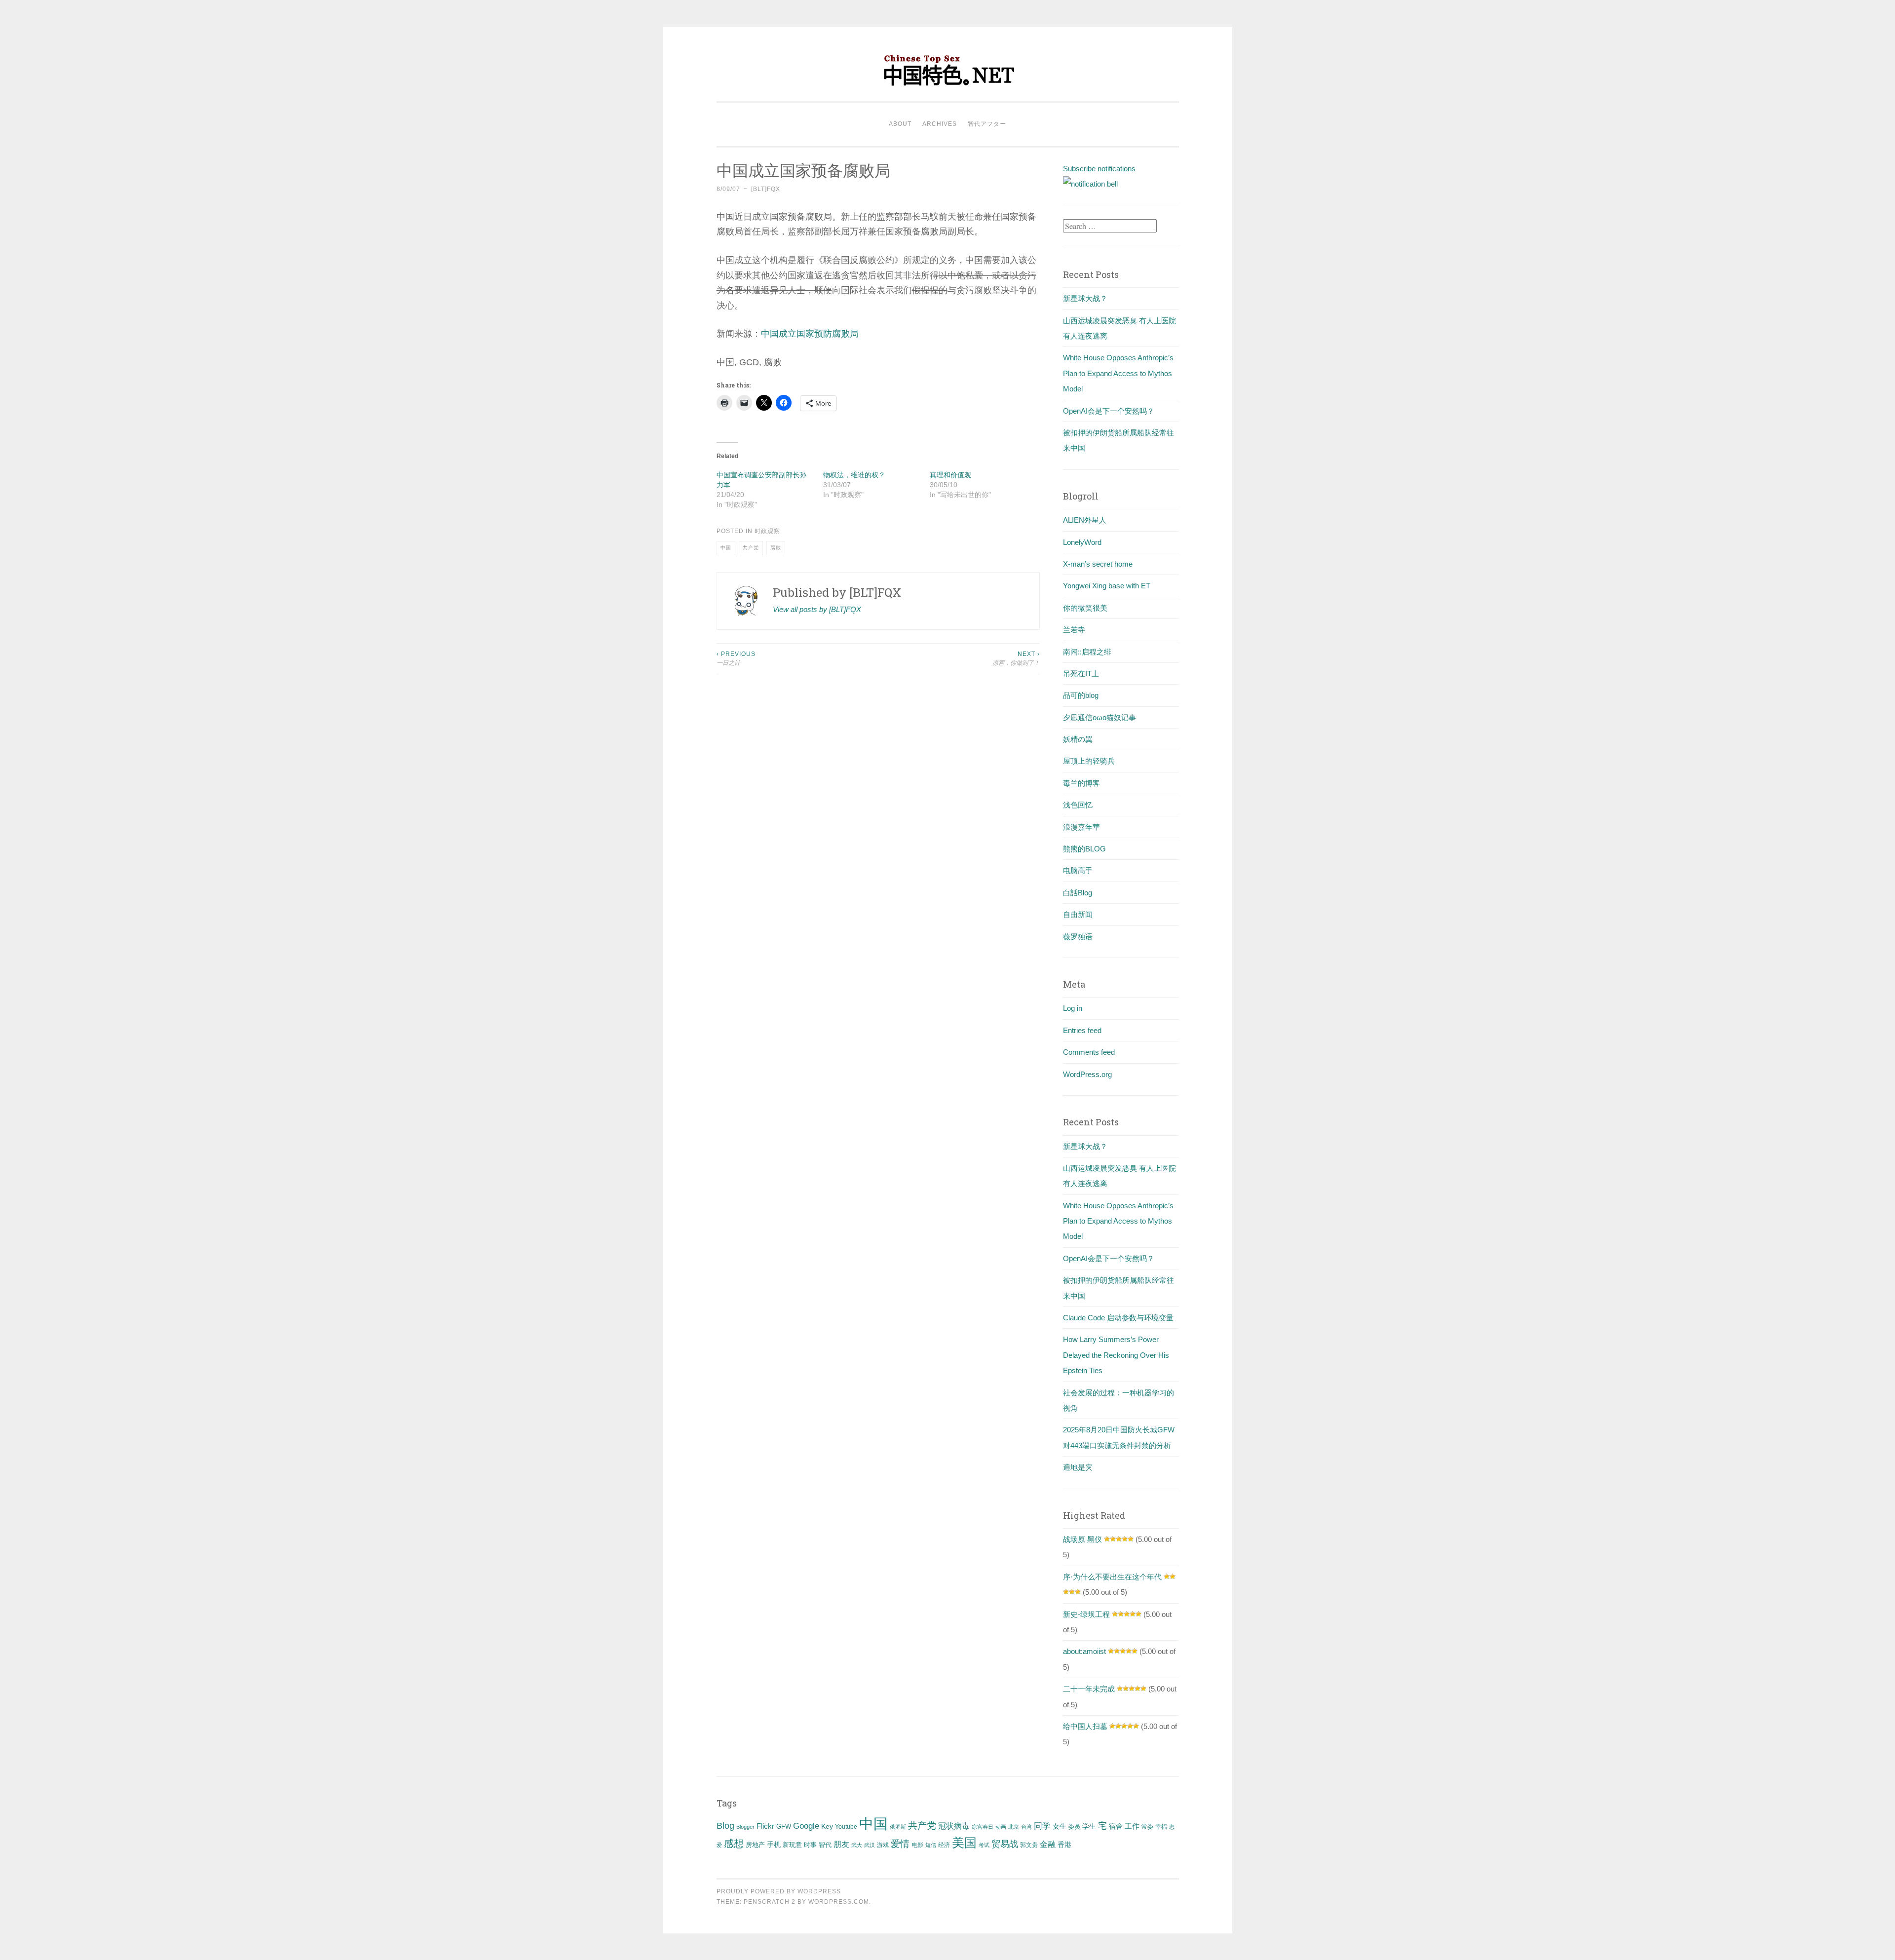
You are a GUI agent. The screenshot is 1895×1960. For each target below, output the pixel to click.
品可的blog (1081, 695)
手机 (774, 1845)
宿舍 (1116, 1826)
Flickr (765, 1826)
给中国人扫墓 (1085, 1726)
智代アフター (987, 124)
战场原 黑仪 (1082, 1539)
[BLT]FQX (766, 189)
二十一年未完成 (1089, 1689)
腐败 (776, 548)
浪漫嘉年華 (1081, 827)
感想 (734, 1844)
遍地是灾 (1078, 1467)
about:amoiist (1084, 1651)
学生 (1089, 1826)
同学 (1042, 1826)
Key (827, 1826)
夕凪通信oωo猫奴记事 (1099, 717)
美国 (964, 1843)
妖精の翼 (1078, 739)
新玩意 (792, 1845)
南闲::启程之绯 (1087, 652)
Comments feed (1089, 1052)
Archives (940, 124)
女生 (1060, 1826)
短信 (931, 1845)
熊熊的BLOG (1084, 849)
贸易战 (1005, 1844)
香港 (1064, 1845)
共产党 (751, 548)
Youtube (846, 1827)
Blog (725, 1826)
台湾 (1026, 1827)
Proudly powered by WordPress (779, 1891)
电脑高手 (1078, 870)
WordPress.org (1087, 1074)
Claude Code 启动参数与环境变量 (1118, 1318)
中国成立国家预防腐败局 (810, 334)
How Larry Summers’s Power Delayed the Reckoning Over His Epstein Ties (1116, 1355)
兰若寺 (1074, 630)
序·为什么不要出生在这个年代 (1112, 1577)
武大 (857, 1845)
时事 (810, 1845)
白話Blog (1078, 893)
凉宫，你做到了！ (1016, 658)
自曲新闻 (1078, 914)
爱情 (900, 1844)
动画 (1001, 1827)
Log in (1073, 1008)
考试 (984, 1845)
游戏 (883, 1845)
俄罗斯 (898, 1827)
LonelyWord (1082, 542)
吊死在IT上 (1081, 673)
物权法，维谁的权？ (854, 475)
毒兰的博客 (1081, 783)
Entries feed (1082, 1030)
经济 (944, 1845)
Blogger (745, 1827)
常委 (1147, 1826)
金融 (1048, 1844)
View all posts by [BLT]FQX (817, 609)
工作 (1132, 1826)
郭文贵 (1029, 1845)
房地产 (755, 1845)
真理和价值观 (950, 475)
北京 (1014, 1827)
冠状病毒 (954, 1826)
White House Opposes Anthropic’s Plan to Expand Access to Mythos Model (1118, 373)
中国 (726, 548)
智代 (825, 1845)
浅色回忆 (1078, 805)
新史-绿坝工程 (1086, 1614)
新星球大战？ (1085, 298)
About (900, 124)
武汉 (870, 1845)
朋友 (841, 1844)
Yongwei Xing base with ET (1107, 586)
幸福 (1161, 1827)
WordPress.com (839, 1902)
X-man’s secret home (1098, 564)
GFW (784, 1826)
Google (806, 1826)
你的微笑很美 (1085, 608)
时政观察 (767, 531)
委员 (1074, 1827)
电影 (917, 1845)
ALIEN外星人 (1085, 520)
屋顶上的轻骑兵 (1089, 761)
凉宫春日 (983, 1827)
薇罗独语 (1078, 937)
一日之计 (736, 658)
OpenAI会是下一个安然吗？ (1109, 411)
